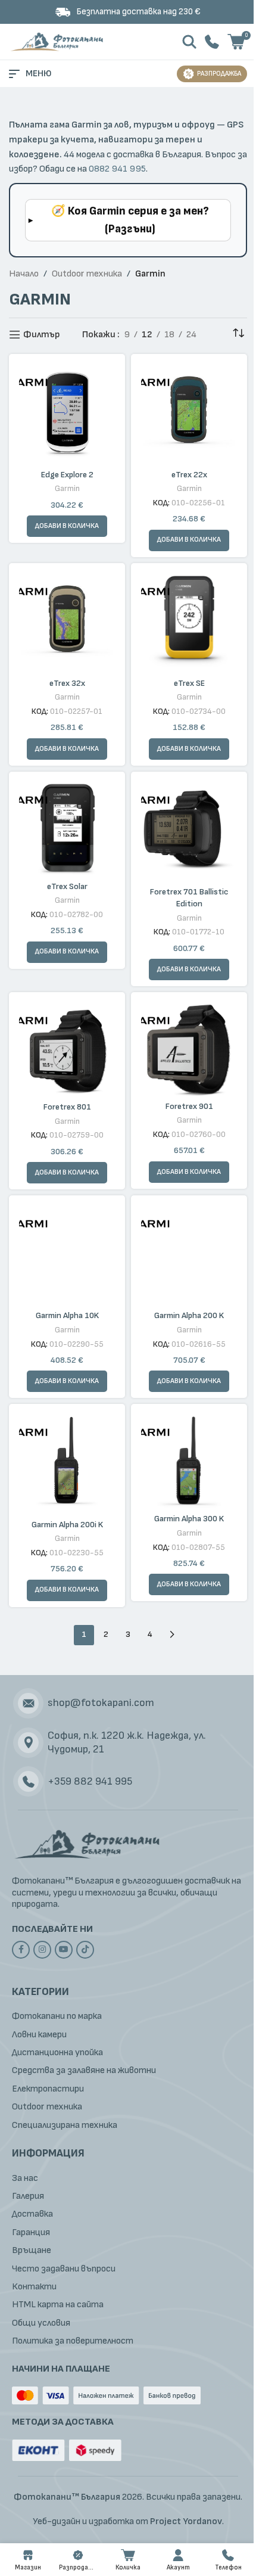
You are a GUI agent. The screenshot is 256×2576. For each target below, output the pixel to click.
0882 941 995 (117, 169)
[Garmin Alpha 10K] (67, 1253)
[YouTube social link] (64, 1950)
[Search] (189, 42)
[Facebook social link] (21, 1950)
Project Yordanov (186, 2521)
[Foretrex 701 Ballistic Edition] (189, 830)
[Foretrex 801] (67, 1048)
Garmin (67, 489)
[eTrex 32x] (67, 621)
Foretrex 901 (189, 1106)
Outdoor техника (87, 274)
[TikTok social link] (85, 1950)
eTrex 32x (67, 683)
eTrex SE (189, 683)
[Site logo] (58, 41)
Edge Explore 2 (67, 475)
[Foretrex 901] (189, 1047)
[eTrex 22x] (189, 412)
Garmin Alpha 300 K (189, 1519)
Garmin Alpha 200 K (189, 1315)
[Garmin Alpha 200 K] (189, 1253)
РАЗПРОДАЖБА (219, 74)
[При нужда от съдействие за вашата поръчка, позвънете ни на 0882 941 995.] (212, 41)
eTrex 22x (189, 475)
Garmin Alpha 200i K (67, 1525)
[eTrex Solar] (67, 827)
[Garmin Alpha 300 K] (189, 1459)
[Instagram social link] (42, 1950)
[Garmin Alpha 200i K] (67, 1462)
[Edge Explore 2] (67, 412)
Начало (24, 274)
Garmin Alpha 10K (67, 1315)
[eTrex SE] (189, 621)
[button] (189, 540)
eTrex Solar (67, 886)
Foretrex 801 (67, 1107)
